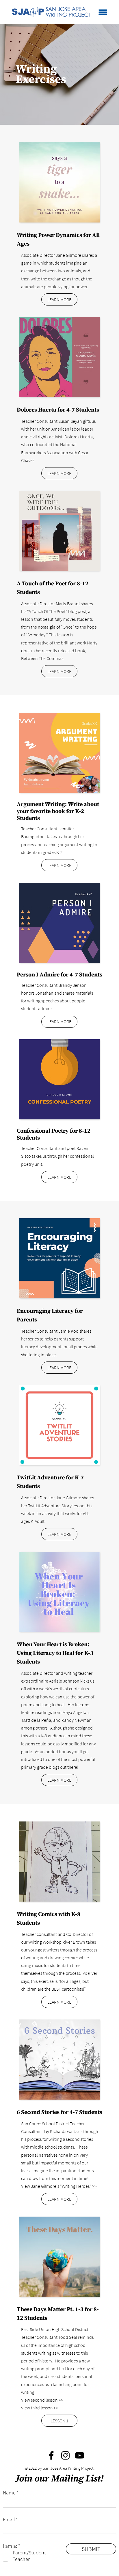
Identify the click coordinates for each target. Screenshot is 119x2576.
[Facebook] (51, 2455)
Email (9, 2520)
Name (9, 2493)
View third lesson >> (40, 2408)
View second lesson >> (42, 2400)
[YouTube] (80, 2455)
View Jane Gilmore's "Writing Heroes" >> (59, 2186)
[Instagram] (65, 2455)
